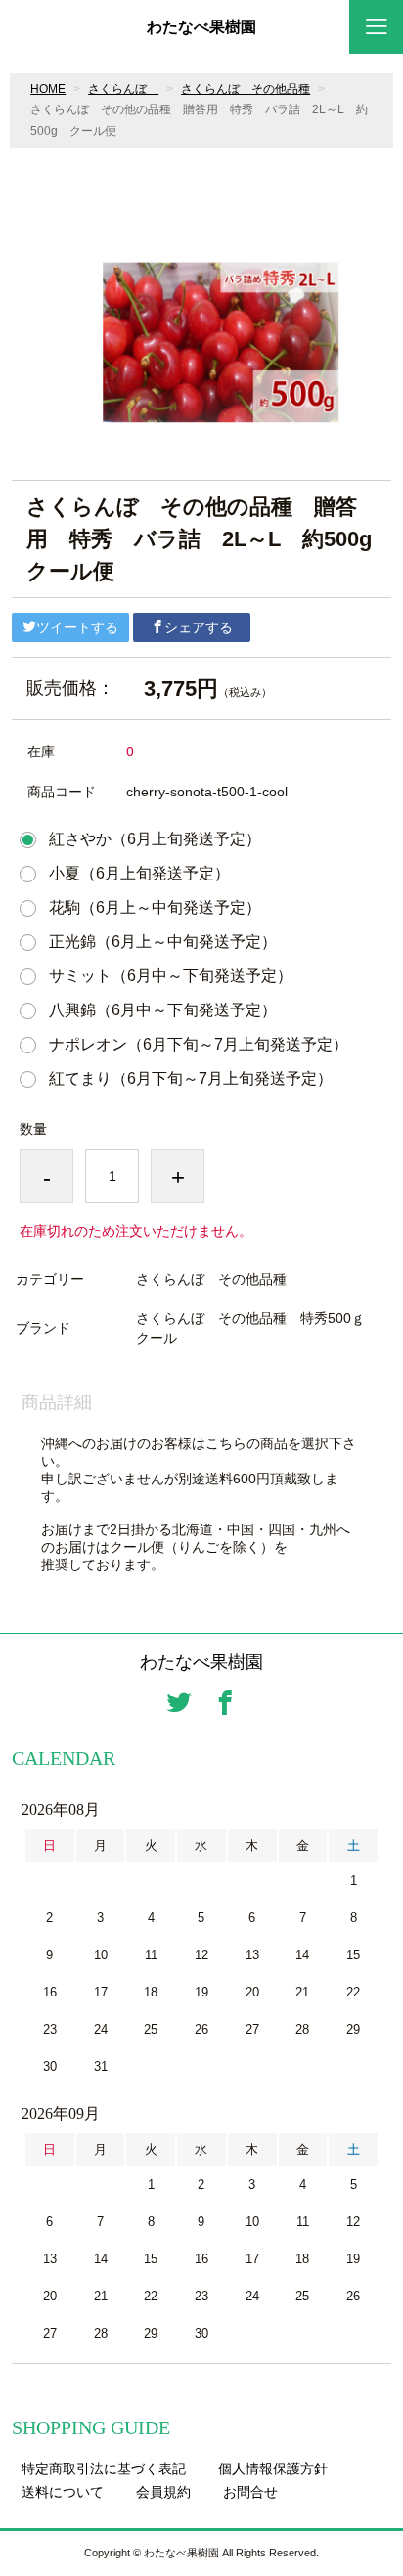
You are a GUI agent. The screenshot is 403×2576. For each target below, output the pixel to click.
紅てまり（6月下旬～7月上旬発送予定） (191, 1079)
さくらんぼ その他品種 (246, 89)
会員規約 (163, 2492)
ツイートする (77, 627)
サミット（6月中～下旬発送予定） (171, 976)
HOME (48, 89)
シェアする (199, 627)
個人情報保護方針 (273, 2469)
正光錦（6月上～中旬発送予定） (163, 942)
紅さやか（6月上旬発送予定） (155, 839)
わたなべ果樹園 (201, 27)
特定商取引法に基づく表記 (104, 2469)
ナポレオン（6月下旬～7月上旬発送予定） (199, 1045)
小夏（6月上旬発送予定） (139, 874)
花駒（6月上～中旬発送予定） (155, 908)
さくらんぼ (123, 89)
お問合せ (250, 2492)
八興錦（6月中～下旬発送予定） (163, 1010)
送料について (63, 2492)
